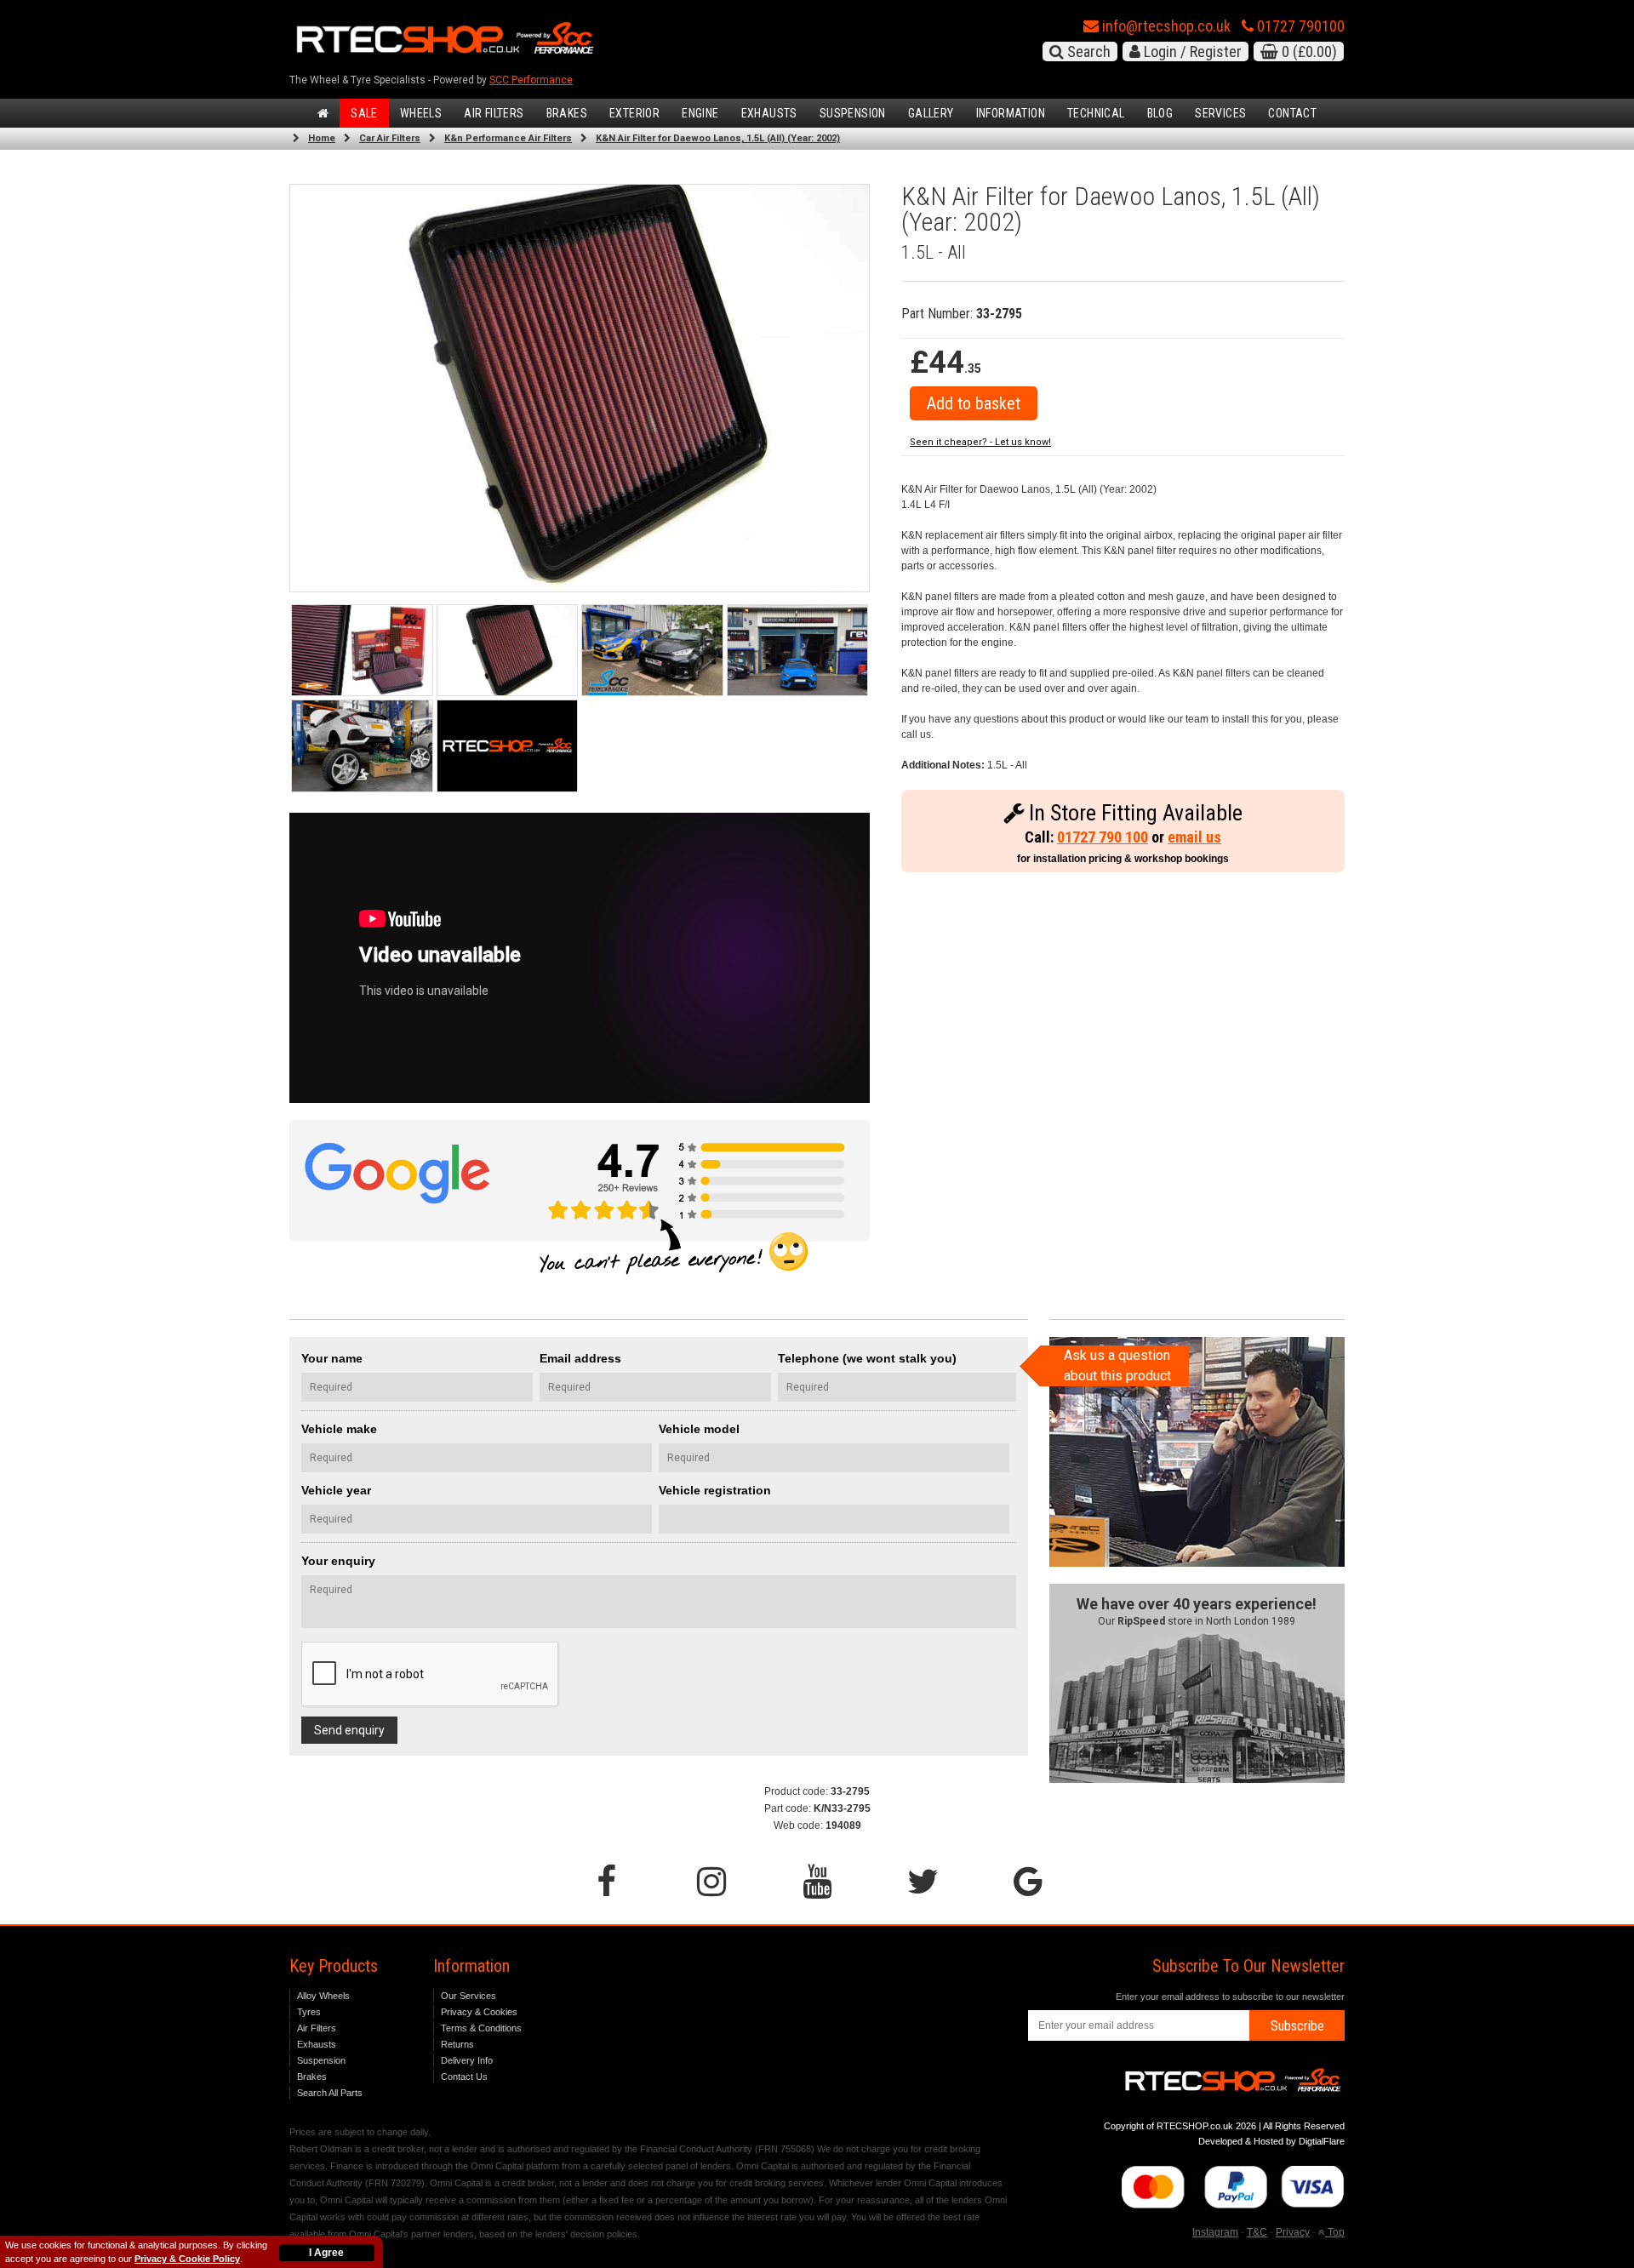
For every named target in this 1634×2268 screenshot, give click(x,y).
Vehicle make (339, 1429)
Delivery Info (467, 2060)
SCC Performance (531, 80)
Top (1335, 2232)
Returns (457, 2044)
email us (1194, 837)
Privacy (1293, 2232)
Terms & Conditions (481, 2028)
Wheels (421, 113)
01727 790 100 (1103, 837)
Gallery (931, 113)
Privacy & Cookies (479, 2012)
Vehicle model (699, 1429)
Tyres (309, 2012)
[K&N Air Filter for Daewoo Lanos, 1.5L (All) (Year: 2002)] (362, 651)
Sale (364, 113)
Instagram (1215, 2232)
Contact (1292, 113)
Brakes (567, 113)
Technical (1096, 113)
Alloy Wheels (323, 1996)
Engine (700, 113)
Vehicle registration (715, 1490)
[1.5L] (508, 651)
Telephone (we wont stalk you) (867, 1358)
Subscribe (1297, 2026)
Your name (332, 1358)
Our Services (468, 1996)
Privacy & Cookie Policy (187, 2259)
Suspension (853, 113)
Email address (580, 1358)
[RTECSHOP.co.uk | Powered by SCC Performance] (652, 651)
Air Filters (494, 113)
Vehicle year (336, 1490)
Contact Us (464, 2077)
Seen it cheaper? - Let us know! (980, 442)
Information (1011, 113)
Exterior (634, 113)
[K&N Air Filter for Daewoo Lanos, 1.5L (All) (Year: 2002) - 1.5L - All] (580, 388)
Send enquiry (349, 1730)
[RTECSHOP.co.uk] (508, 746)
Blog (1160, 113)
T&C (1257, 2232)
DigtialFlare (1322, 2141)
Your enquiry (338, 1561)
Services (1220, 113)
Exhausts (769, 113)
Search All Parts (330, 2093)
